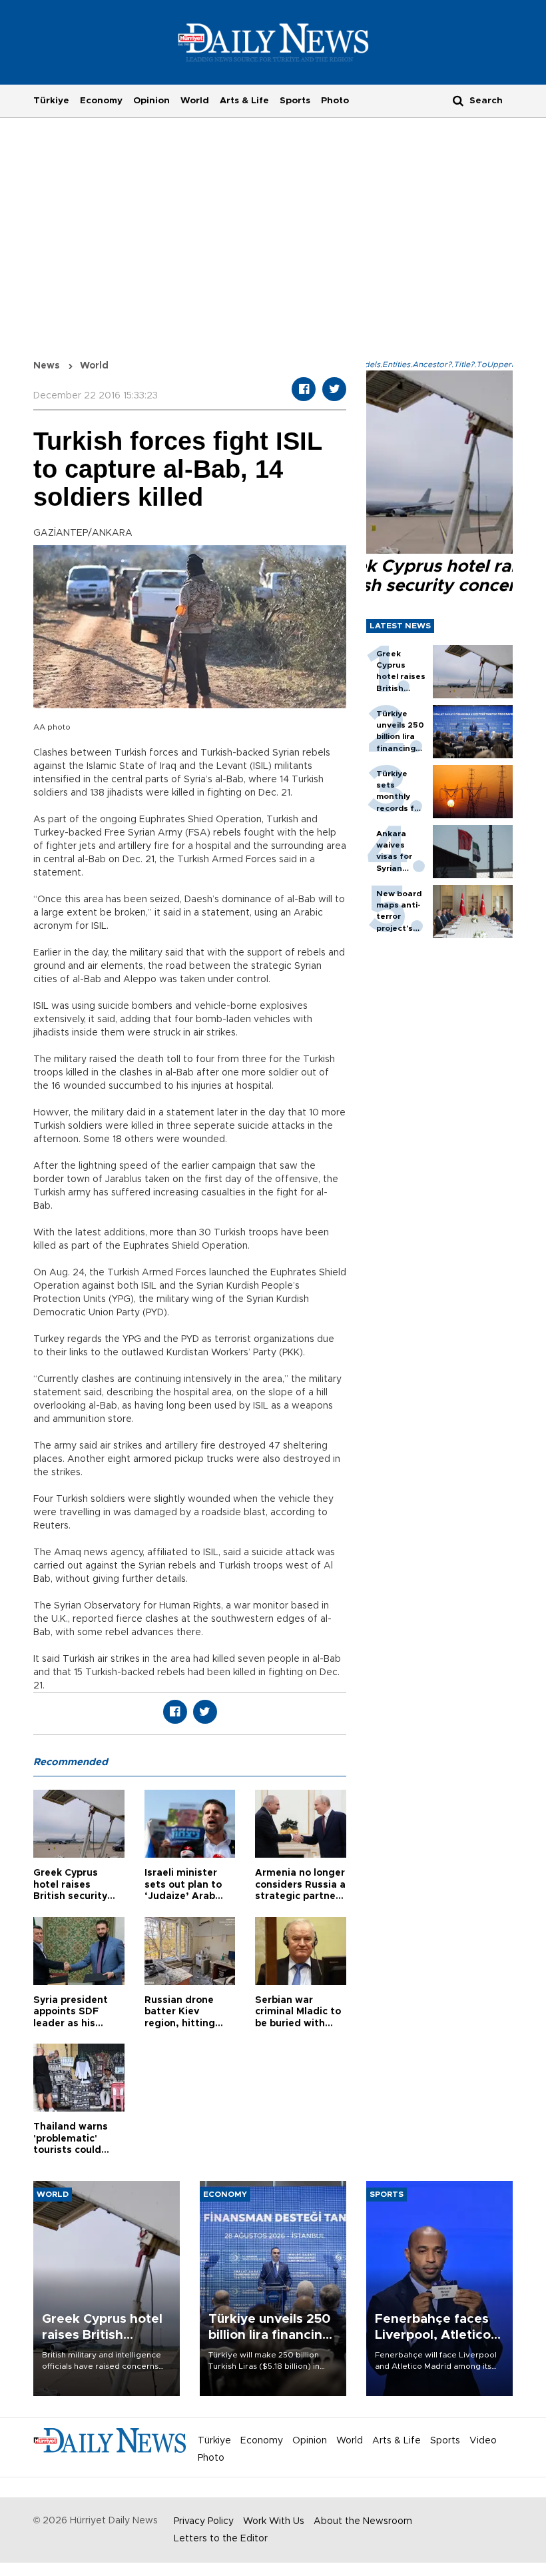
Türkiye (51, 101)
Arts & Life (244, 101)
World (195, 101)
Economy (101, 101)
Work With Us (274, 2521)
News (47, 366)
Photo (335, 101)
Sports (295, 101)
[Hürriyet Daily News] (273, 42)
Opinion (151, 101)
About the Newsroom (363, 2521)
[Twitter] (334, 389)
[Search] (458, 100)
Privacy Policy (204, 2521)
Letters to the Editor (221, 2539)
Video (483, 2441)
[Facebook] (304, 389)
